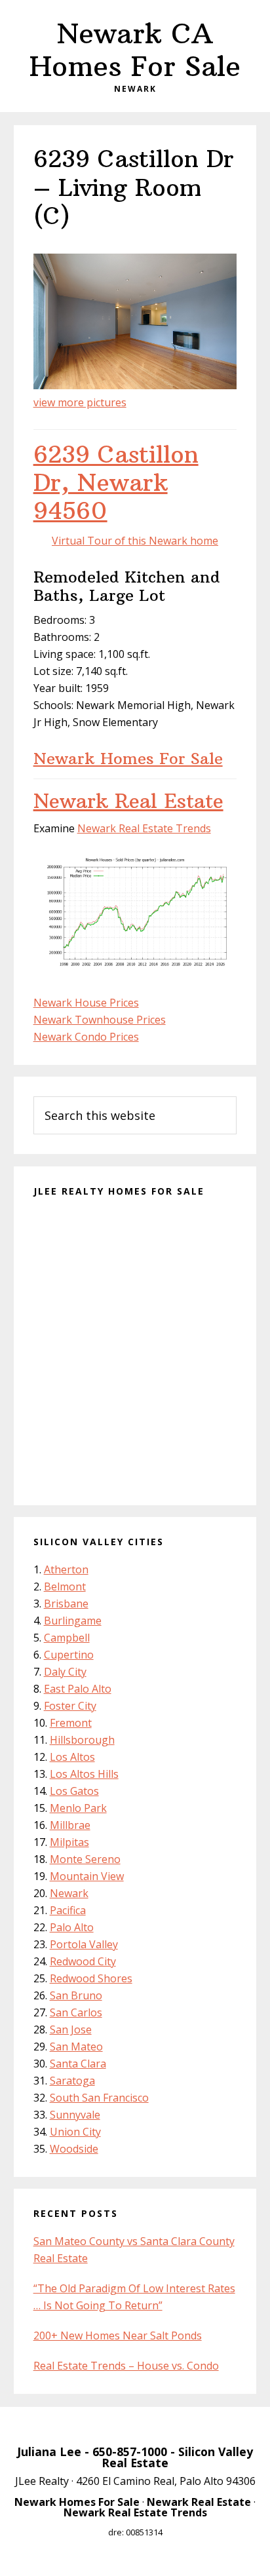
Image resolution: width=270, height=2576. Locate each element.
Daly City (65, 1672)
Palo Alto (72, 1927)
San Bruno (76, 1995)
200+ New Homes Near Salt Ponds (118, 2336)
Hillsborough (82, 1740)
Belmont (65, 1586)
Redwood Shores (91, 1978)
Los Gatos (74, 1791)
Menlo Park (78, 1808)
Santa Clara (78, 2064)
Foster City (70, 1706)
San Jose (71, 2029)
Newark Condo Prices (86, 1037)
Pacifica (68, 1910)
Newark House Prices (86, 1003)
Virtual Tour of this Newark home (135, 541)
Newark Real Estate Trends (144, 828)
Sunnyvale (75, 2115)
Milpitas (69, 1842)
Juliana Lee (49, 2451)
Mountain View (87, 1876)
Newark (69, 1893)
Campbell (67, 1638)
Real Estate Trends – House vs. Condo (126, 2366)
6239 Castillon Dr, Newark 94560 (116, 483)
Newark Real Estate (128, 801)
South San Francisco (99, 2098)
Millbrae (70, 1825)
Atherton (66, 1569)
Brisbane (66, 1604)
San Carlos (76, 2012)
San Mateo (76, 2047)
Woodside (74, 2149)
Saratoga (72, 2081)
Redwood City (83, 1961)
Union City (75, 2132)
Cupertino (69, 1655)
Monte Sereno (85, 1859)
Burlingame (73, 1621)
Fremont (71, 1723)
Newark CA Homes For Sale (135, 50)
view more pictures (80, 402)
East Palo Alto (78, 1689)
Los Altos (72, 1757)
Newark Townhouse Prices (100, 1020)
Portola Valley (84, 1944)
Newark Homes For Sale (128, 758)
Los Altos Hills (84, 1774)
